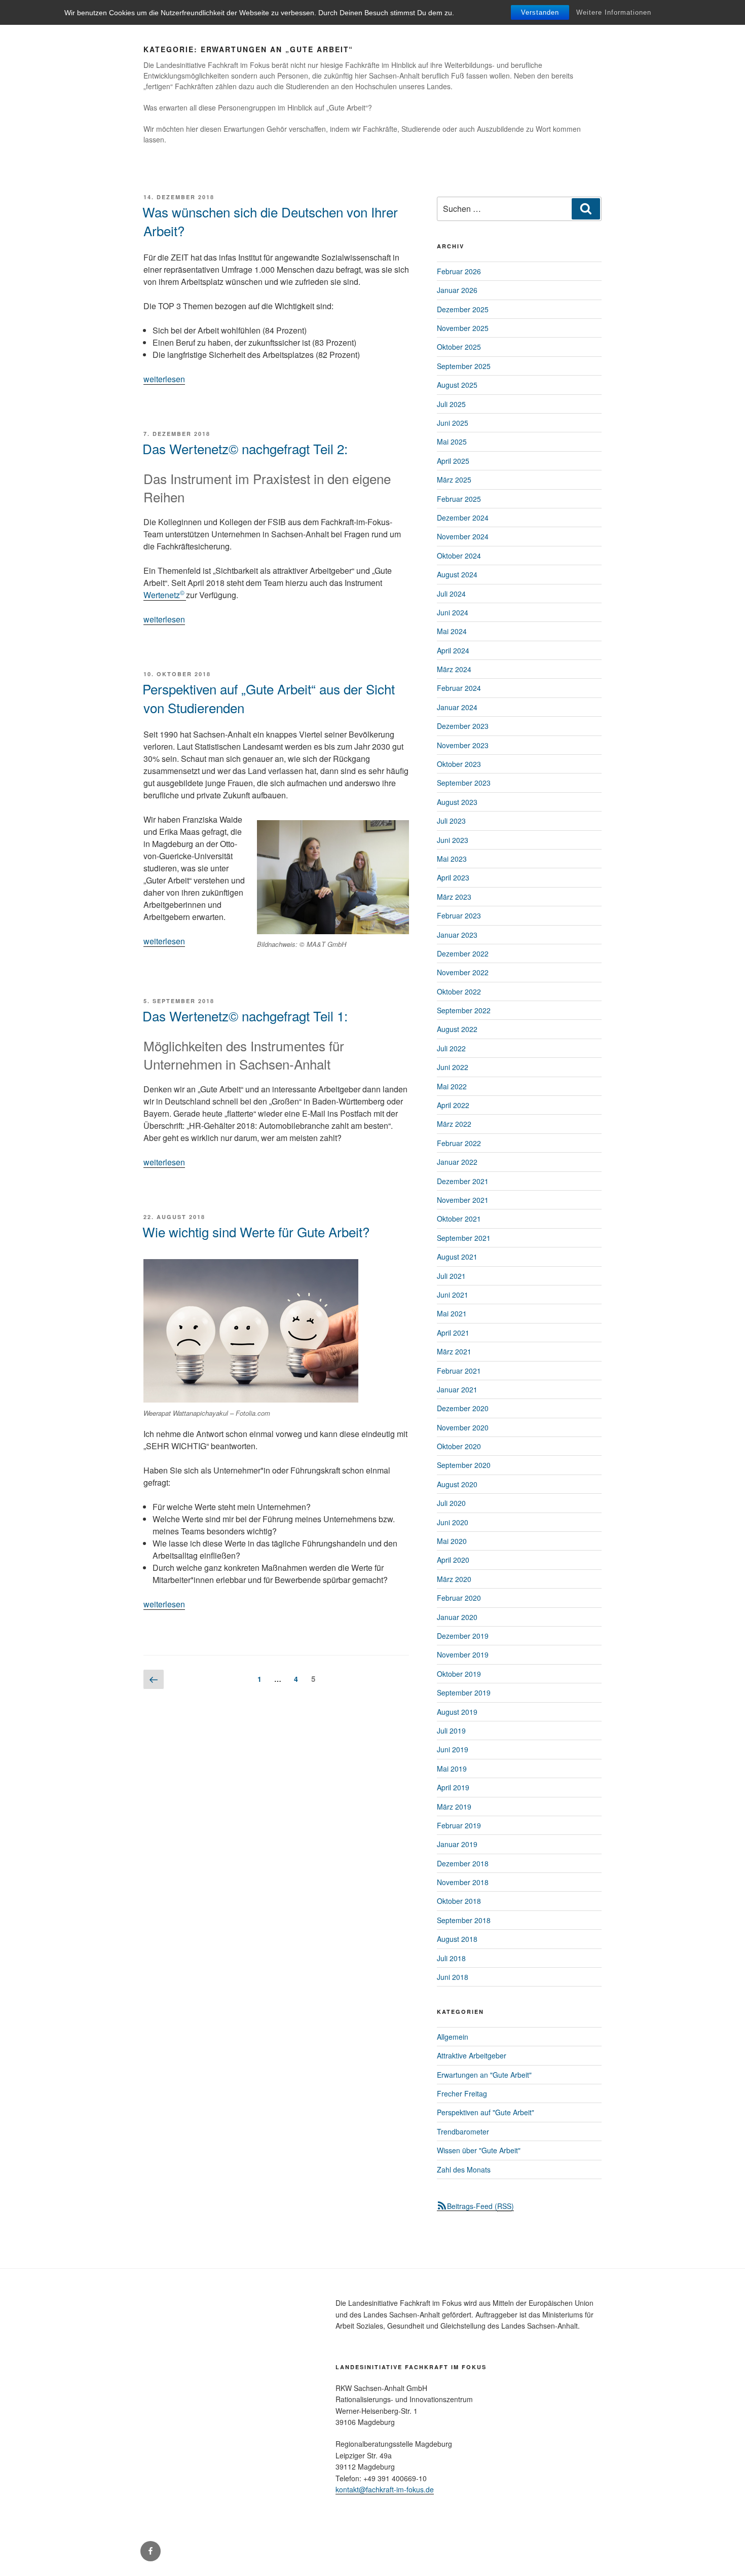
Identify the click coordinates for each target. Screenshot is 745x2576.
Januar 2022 (457, 1162)
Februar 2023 (459, 915)
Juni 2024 (453, 612)
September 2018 (464, 1920)
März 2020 (454, 1579)
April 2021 (453, 1333)
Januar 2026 (457, 290)
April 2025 (453, 461)
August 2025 (457, 385)
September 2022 (464, 1010)
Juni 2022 (453, 1067)
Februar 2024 (459, 688)
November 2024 (463, 536)
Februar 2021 (459, 1371)
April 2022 (453, 1105)
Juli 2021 (451, 1276)
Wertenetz (165, 595)
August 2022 (457, 1029)
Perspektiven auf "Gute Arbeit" (486, 2112)
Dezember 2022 (463, 953)
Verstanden (540, 12)
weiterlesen (164, 379)
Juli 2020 (451, 1503)
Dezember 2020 (463, 1408)
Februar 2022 (459, 1143)
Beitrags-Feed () (480, 2206)
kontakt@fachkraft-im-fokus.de (385, 2489)
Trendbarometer (463, 2131)
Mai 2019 (452, 1769)
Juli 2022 (451, 1048)
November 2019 (463, 1654)
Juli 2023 (451, 821)
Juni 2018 (453, 1977)
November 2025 (463, 328)
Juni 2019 (453, 1749)
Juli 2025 (451, 404)
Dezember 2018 (463, 1863)
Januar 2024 (457, 707)
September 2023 (464, 783)
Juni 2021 (453, 1295)
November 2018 (463, 1882)
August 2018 (457, 1939)
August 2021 (457, 1257)
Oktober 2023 (459, 764)
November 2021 (463, 1200)
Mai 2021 (452, 1313)
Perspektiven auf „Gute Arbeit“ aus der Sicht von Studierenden (269, 698)
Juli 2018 (451, 1958)
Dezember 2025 (463, 309)
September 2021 (464, 1238)
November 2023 (463, 745)
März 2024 (454, 669)
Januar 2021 (457, 1389)
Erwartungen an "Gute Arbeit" (484, 2075)
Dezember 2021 (463, 1181)
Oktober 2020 (459, 1446)
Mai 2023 (452, 859)
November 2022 (463, 972)
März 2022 (454, 1124)
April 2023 (453, 877)
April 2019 (453, 1787)
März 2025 (454, 480)
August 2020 (457, 1484)
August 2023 (457, 802)
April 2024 (453, 650)
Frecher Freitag (462, 2093)
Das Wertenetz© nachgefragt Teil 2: (245, 448)
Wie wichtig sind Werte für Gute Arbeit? (256, 1231)
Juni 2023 (453, 840)
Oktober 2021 (459, 1219)
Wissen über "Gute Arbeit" (479, 2150)
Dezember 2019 (463, 1636)
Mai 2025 (452, 441)
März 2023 (454, 897)
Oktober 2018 (459, 1901)
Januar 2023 (457, 935)
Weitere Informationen (614, 12)
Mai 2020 (452, 1541)
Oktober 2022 (459, 991)
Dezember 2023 (463, 726)
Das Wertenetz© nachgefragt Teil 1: (245, 1016)
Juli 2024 (451, 594)
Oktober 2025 (459, 347)
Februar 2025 (459, 499)
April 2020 (453, 1560)
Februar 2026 (459, 271)
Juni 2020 (453, 1522)
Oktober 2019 (459, 1674)
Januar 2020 (457, 1617)
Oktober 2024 (459, 556)
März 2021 (454, 1351)
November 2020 (463, 1427)
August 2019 (457, 1712)
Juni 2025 (453, 423)
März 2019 (454, 1807)
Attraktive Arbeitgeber (472, 2055)
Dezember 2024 (463, 518)
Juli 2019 (451, 1731)
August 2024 (457, 574)
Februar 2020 (459, 1598)
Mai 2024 (452, 631)
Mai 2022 (452, 1086)
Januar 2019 (457, 1844)
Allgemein (453, 2037)
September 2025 (464, 366)
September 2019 (464, 1692)
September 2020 (464, 1465)
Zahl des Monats (464, 2169)
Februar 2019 (459, 1825)
